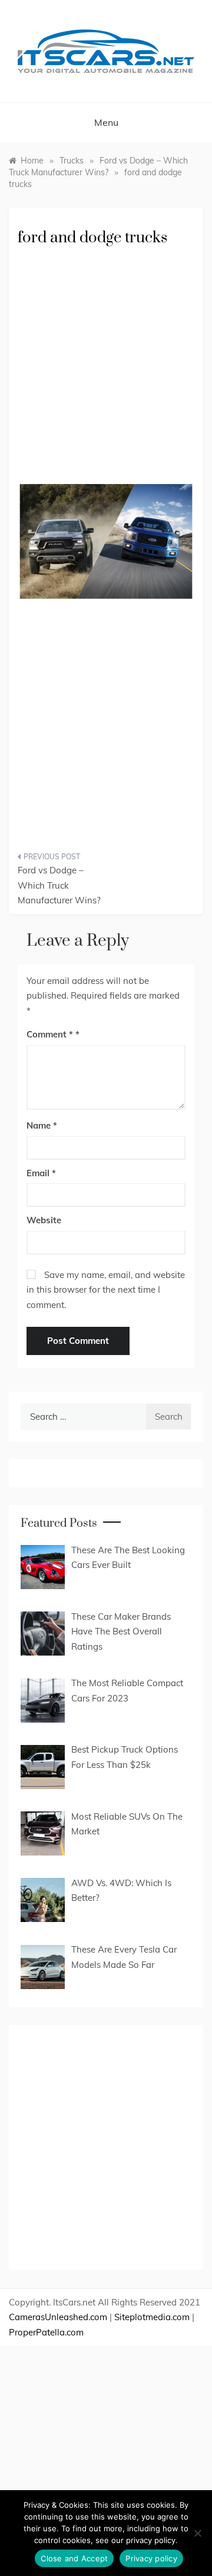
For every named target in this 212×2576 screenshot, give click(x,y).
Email (41, 1173)
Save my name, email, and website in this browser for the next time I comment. (106, 1290)
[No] (197, 2533)
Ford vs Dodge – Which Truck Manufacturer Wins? (59, 885)
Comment (50, 1034)
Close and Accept (74, 2558)
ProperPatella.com (46, 2332)
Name (42, 1125)
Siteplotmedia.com (152, 2317)
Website (44, 1220)
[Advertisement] (106, 373)
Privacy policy (151, 2558)
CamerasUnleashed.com (58, 2317)
